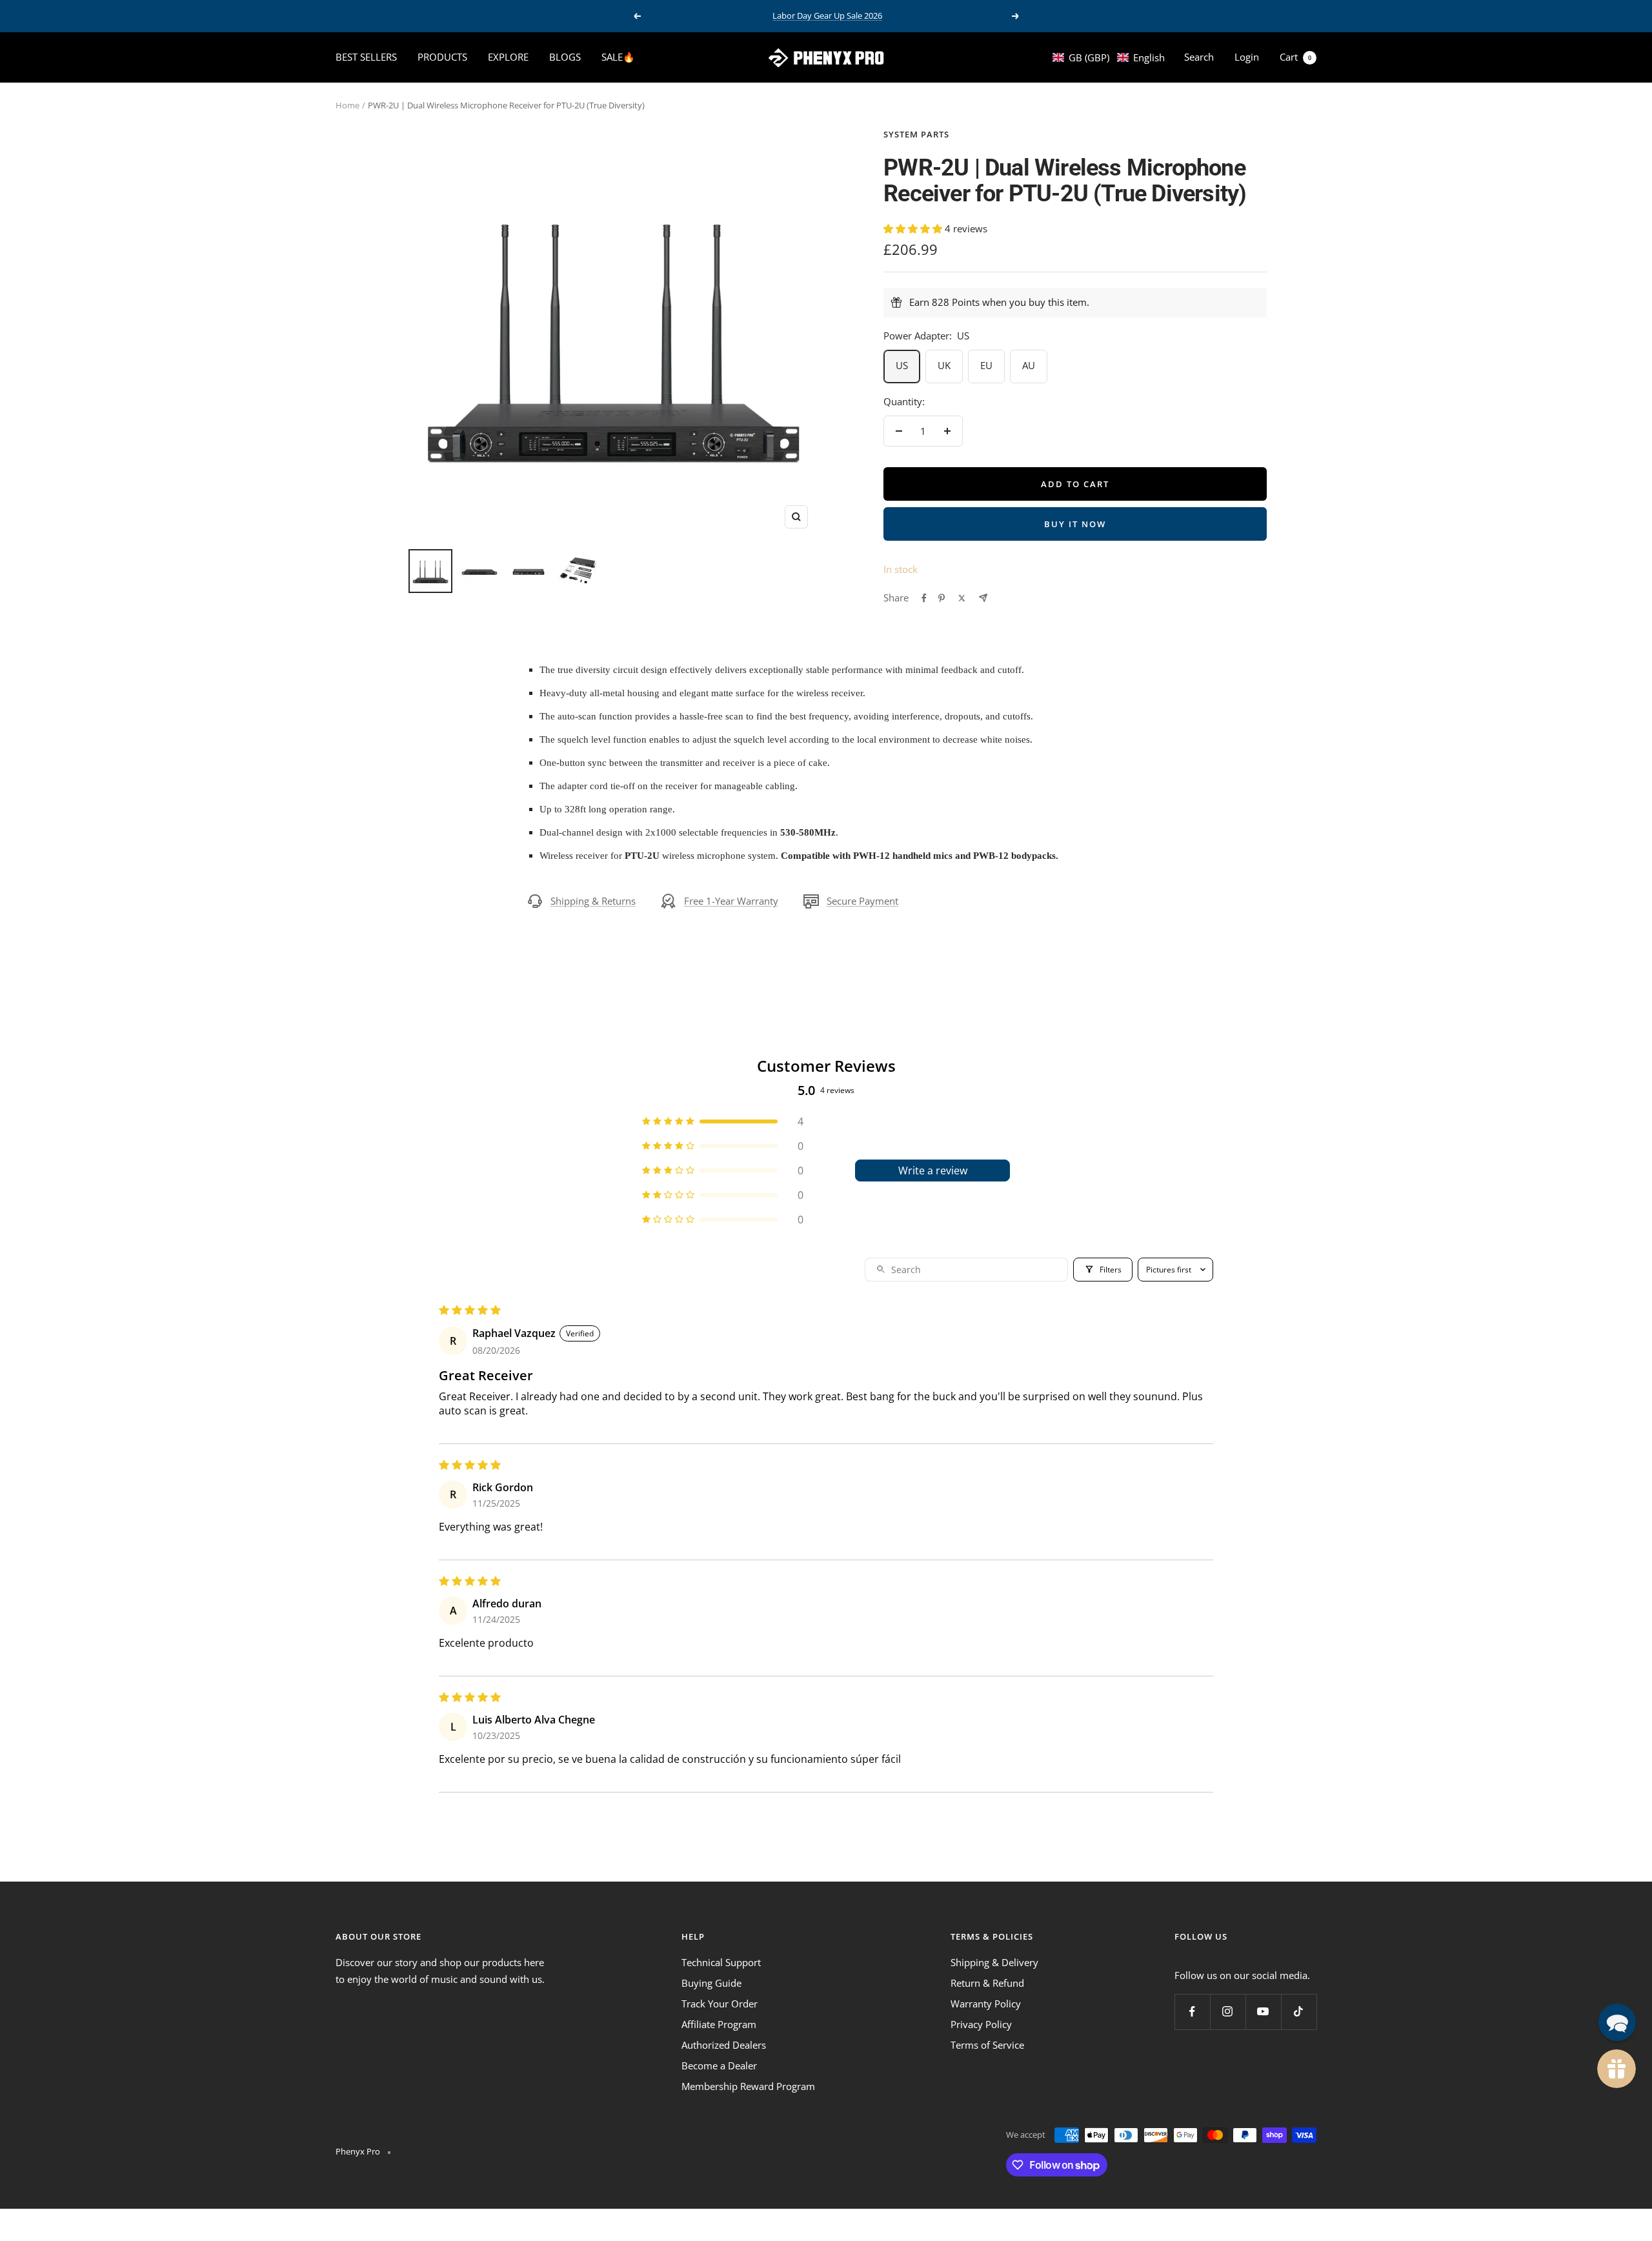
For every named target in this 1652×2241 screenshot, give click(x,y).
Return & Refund (987, 1983)
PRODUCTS (442, 57)
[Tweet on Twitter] (962, 598)
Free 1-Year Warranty (731, 901)
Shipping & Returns (593, 901)
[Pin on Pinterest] (942, 598)
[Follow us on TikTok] (1299, 2012)
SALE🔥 (618, 57)
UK (944, 365)
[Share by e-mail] (983, 598)
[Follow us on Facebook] (1192, 2012)
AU (1029, 365)
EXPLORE (508, 57)
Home (348, 105)
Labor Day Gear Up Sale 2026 (827, 15)
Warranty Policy (986, 2004)
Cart (1295, 57)
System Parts (916, 134)
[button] (1109, 57)
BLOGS (565, 57)
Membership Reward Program (748, 2086)
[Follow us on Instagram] (1228, 2012)
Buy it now (1075, 524)
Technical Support (721, 1962)
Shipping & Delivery (994, 1962)
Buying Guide (711, 1983)
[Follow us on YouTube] (1263, 2012)
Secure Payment (862, 901)
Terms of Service (987, 2045)
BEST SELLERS (366, 57)
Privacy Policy (981, 2024)
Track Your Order (720, 2004)
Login (1247, 57)
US (902, 365)
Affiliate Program (719, 2024)
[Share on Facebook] (924, 598)
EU (986, 365)
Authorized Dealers (724, 2045)
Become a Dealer (719, 2065)
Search (1199, 57)
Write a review (933, 1171)
